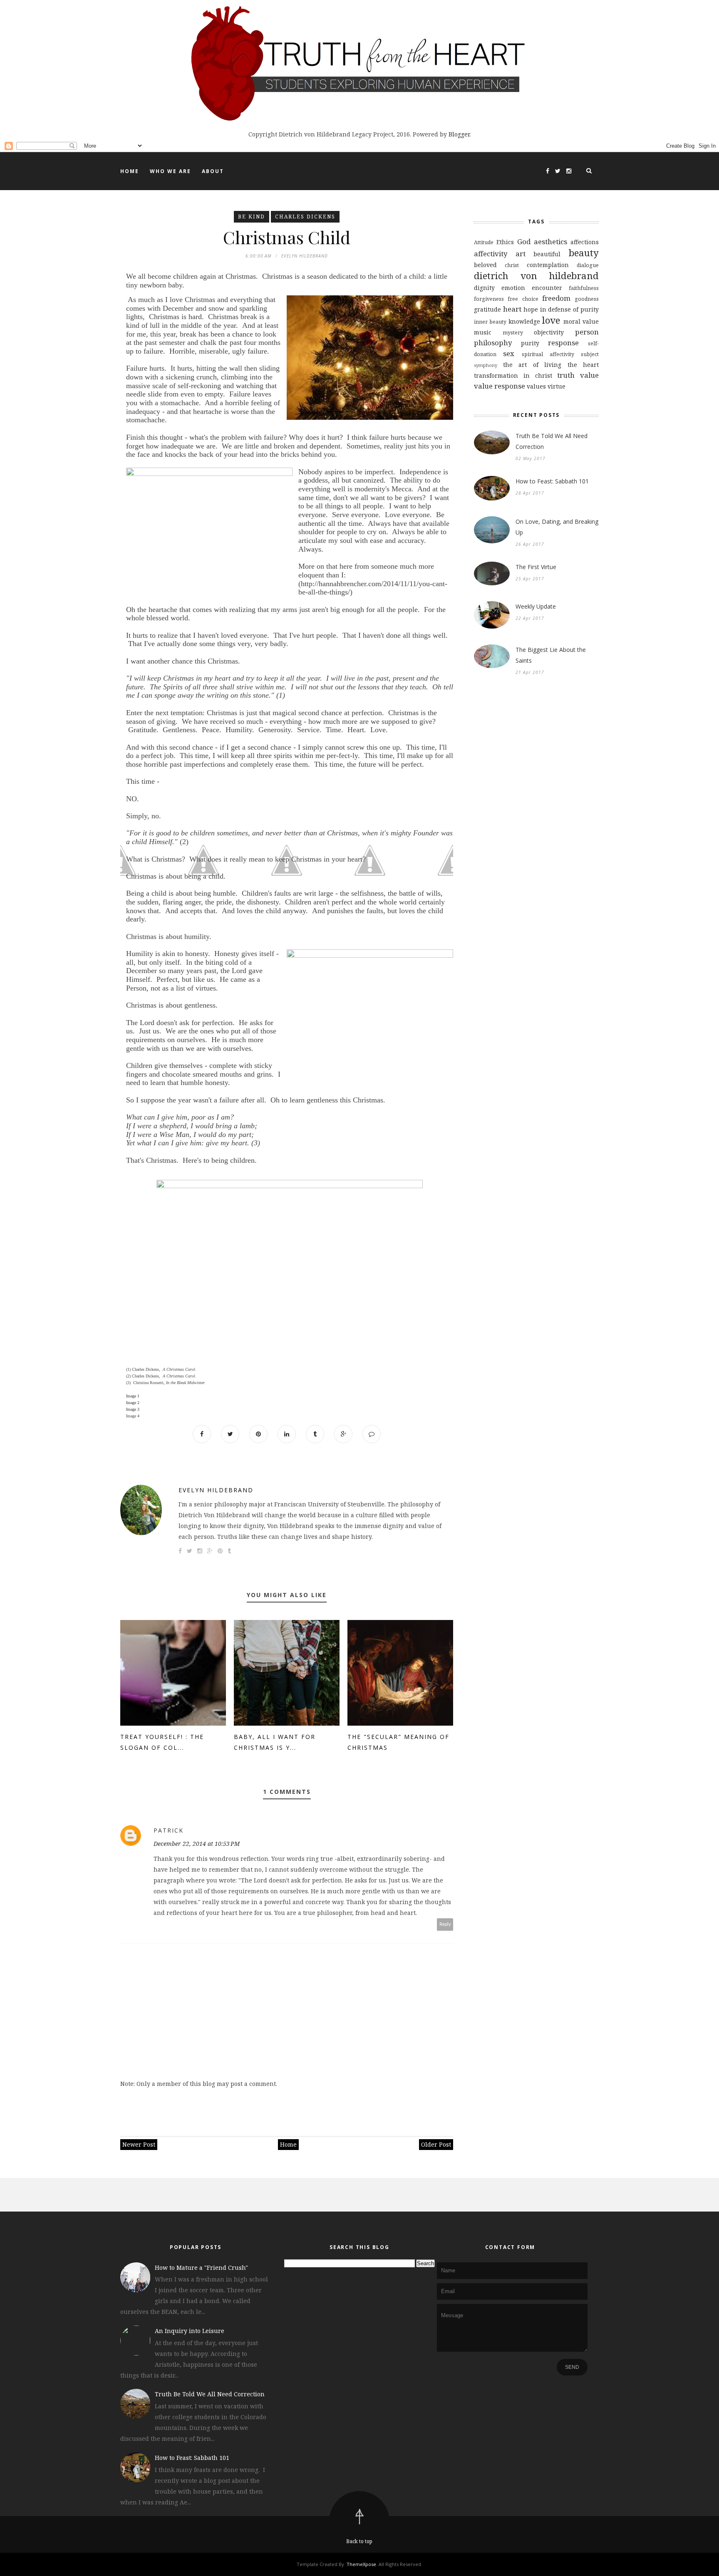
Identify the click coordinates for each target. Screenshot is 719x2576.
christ (512, 265)
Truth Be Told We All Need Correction (552, 441)
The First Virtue (536, 567)
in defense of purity (570, 309)
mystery (513, 333)
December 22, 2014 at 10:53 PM (197, 1844)
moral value (581, 321)
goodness (587, 299)
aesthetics (550, 241)
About (213, 171)
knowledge (524, 321)
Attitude (484, 242)
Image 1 (133, 1396)
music (483, 332)
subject (590, 354)
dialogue (588, 265)
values (536, 386)
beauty (584, 253)
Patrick (169, 1830)
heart (512, 309)
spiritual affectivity (548, 354)
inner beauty (490, 322)
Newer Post (139, 2144)
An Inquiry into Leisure (190, 2331)
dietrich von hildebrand (536, 276)
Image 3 (133, 1409)
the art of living (532, 365)
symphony (486, 365)
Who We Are (170, 171)
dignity (484, 288)
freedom (556, 298)
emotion (513, 288)
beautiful (547, 254)
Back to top (359, 2541)
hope (531, 309)
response (563, 343)
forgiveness (489, 299)
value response (500, 386)
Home (130, 171)
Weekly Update (536, 606)
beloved (485, 265)
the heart (583, 365)
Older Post (436, 2144)
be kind (252, 217)
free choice (523, 299)
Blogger (459, 134)
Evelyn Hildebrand (216, 1490)
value (589, 375)
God (524, 241)
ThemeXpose (361, 2564)
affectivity (491, 254)
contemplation (548, 265)
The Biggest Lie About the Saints (551, 655)
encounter (547, 288)
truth (566, 375)
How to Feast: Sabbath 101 (552, 481)
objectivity (549, 332)
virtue (557, 386)
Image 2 (133, 1403)
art (521, 254)
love (551, 320)
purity (530, 343)
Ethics (505, 242)
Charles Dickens (305, 217)
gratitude (487, 309)
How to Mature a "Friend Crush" (201, 2268)
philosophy (493, 343)
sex (509, 353)
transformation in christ (513, 375)
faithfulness (584, 288)
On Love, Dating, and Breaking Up (557, 527)
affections (585, 242)
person (587, 332)
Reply (445, 1924)
